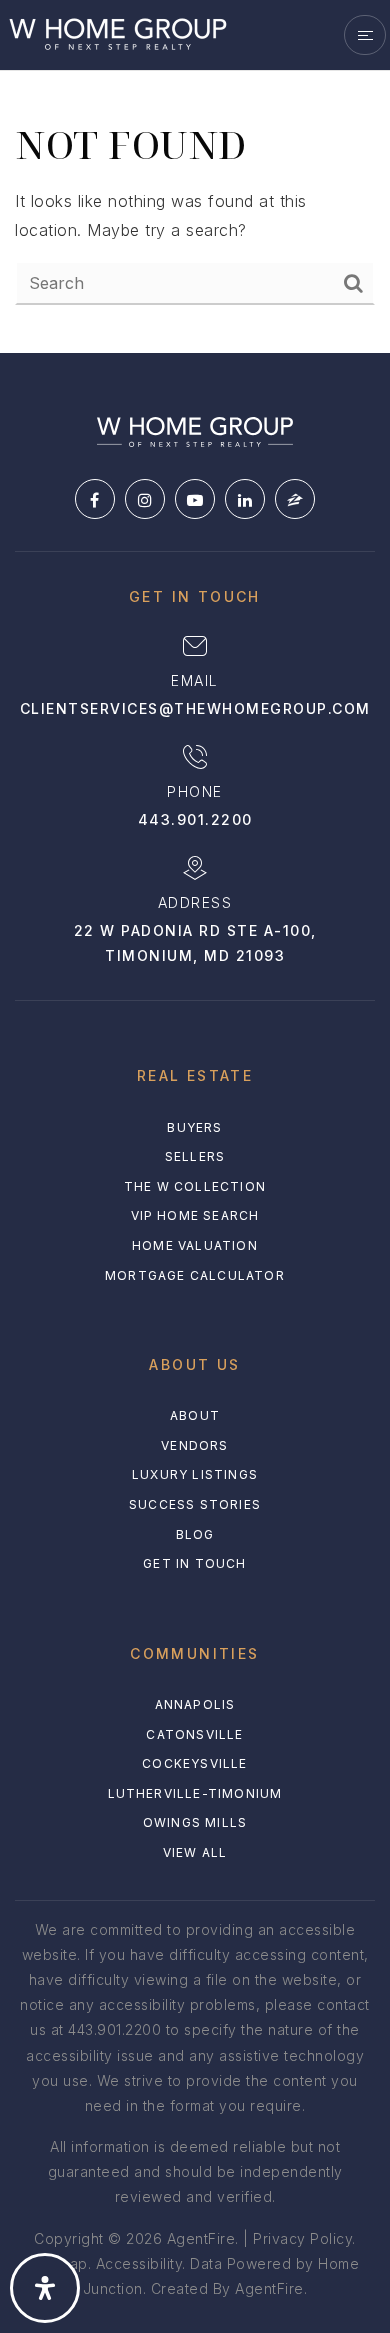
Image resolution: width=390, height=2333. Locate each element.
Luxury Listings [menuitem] (195, 1474)
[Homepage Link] (117, 33)
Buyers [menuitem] (194, 1127)
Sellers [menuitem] (195, 1156)
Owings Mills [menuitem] (195, 1822)
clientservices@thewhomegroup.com (195, 708)
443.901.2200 (195, 819)
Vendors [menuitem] (194, 1445)
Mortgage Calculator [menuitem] (195, 1275)
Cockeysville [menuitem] (194, 1763)
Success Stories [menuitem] (195, 1504)
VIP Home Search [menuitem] (195, 1215)
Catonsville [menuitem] (194, 1734)
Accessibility (139, 2263)
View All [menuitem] (195, 1852)
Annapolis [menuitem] (195, 1704)
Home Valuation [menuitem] (195, 1245)
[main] (195, 176)
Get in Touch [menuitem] (194, 1563)
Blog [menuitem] (195, 1534)
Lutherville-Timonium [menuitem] (195, 1793)
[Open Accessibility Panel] (45, 2288)
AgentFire (269, 2288)
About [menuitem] (195, 1415)
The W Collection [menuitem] (195, 1186)
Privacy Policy (302, 2238)
